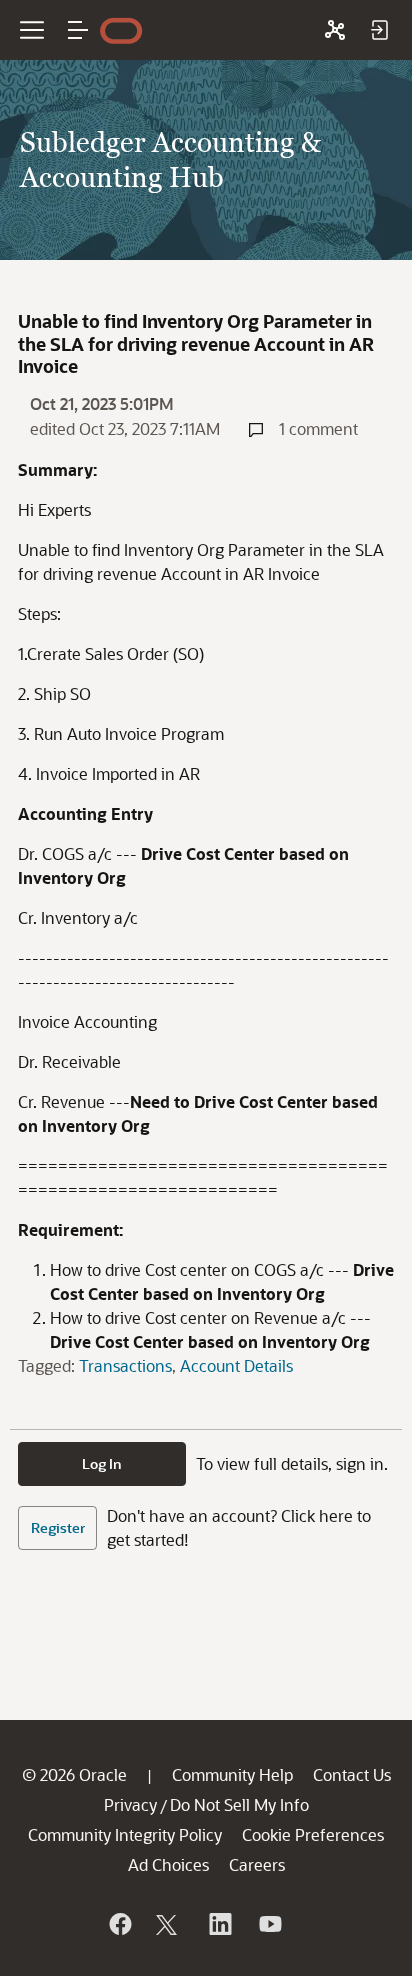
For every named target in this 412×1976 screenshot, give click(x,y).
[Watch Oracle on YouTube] (269, 1924)
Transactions (125, 1365)
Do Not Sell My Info (239, 1804)
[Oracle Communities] (335, 30)
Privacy (130, 1804)
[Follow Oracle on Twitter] (169, 1924)
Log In (102, 1463)
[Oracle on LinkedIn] (219, 1924)
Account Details (236, 1365)
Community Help (232, 1774)
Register (58, 1527)
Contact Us (352, 1774)
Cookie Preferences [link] (313, 1834)
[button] (78, 30)
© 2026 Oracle (74, 1774)
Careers (257, 1864)
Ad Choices (168, 1864)
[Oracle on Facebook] (119, 1924)
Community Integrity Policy (125, 1834)
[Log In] (379, 30)
